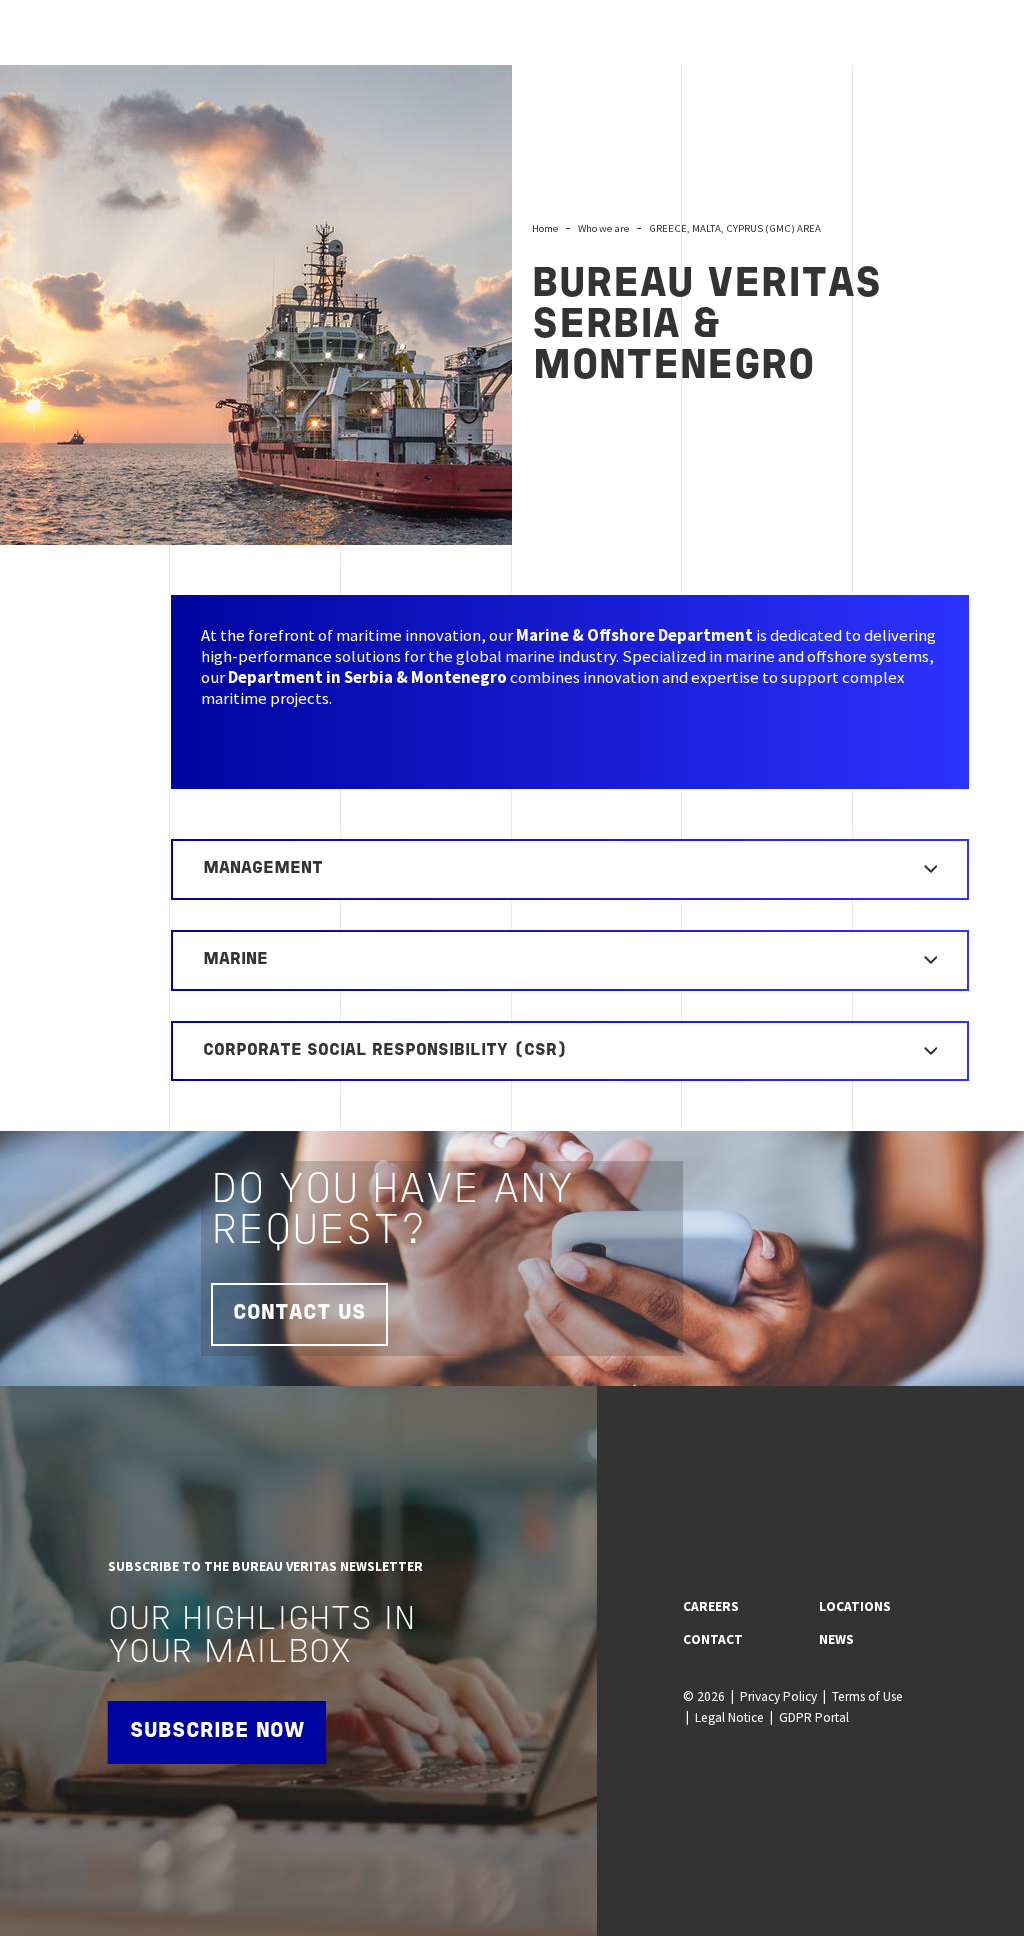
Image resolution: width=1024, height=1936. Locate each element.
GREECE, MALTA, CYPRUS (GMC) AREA (735, 228)
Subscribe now (217, 1731)
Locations (855, 1606)
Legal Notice (729, 1717)
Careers (711, 1606)
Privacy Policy (778, 1696)
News (836, 1639)
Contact (713, 1639)
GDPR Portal (814, 1717)
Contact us (299, 1313)
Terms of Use (867, 1696)
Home (545, 228)
